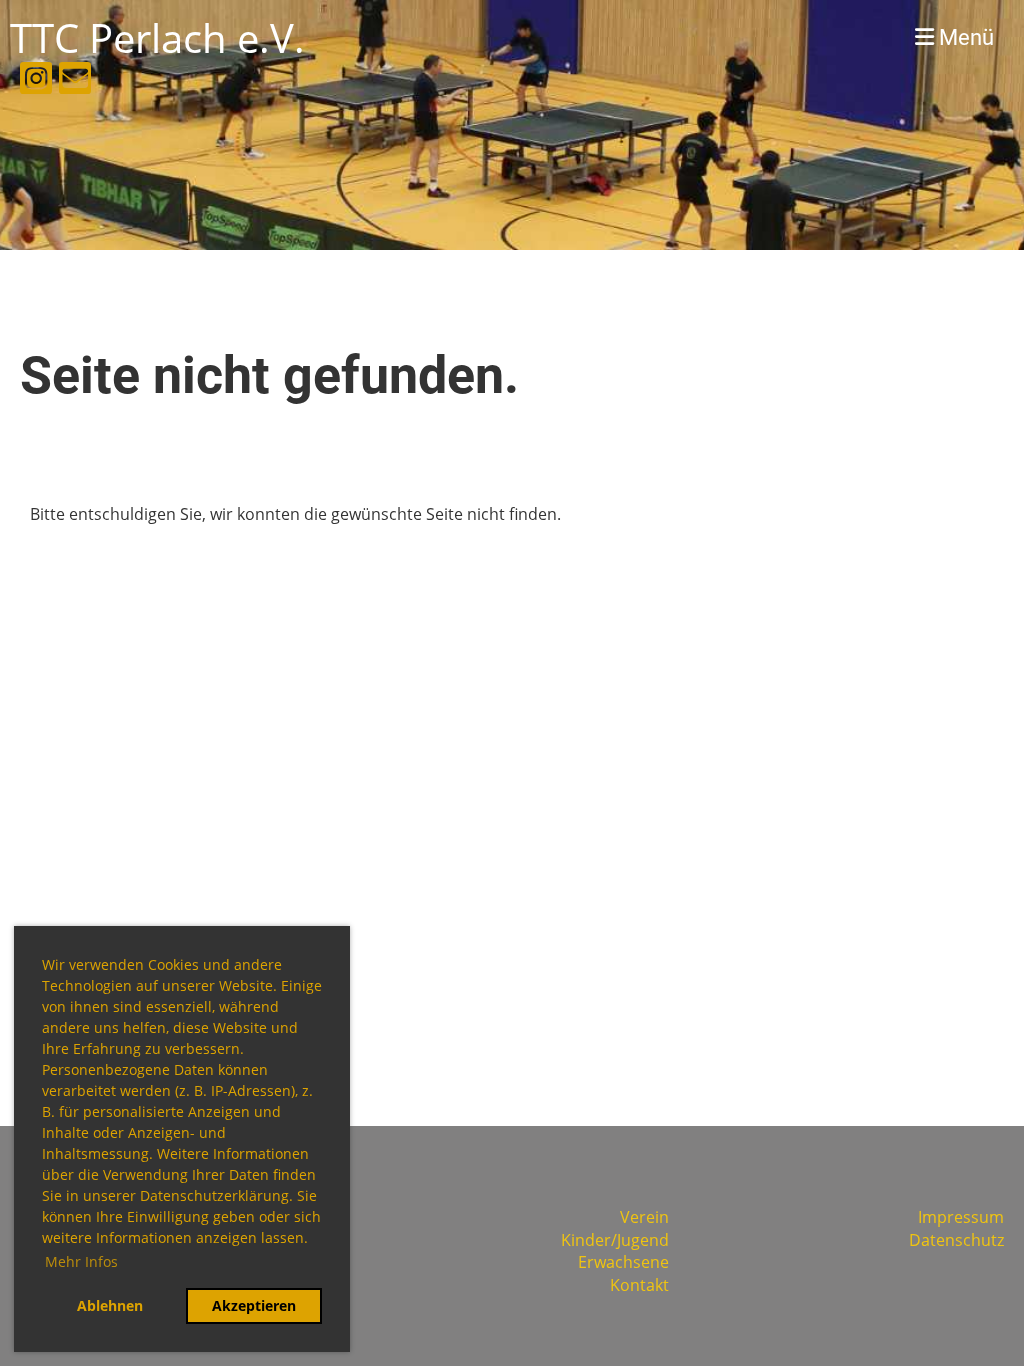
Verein (644, 1217)
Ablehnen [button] (110, 1305)
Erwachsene (623, 1262)
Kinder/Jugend (615, 1240)
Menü (964, 37)
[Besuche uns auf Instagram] (36, 81)
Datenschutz (956, 1240)
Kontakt (639, 1285)
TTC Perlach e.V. (157, 37)
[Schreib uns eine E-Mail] (75, 81)
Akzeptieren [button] (254, 1305)
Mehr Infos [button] (81, 1261)
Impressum (961, 1217)
